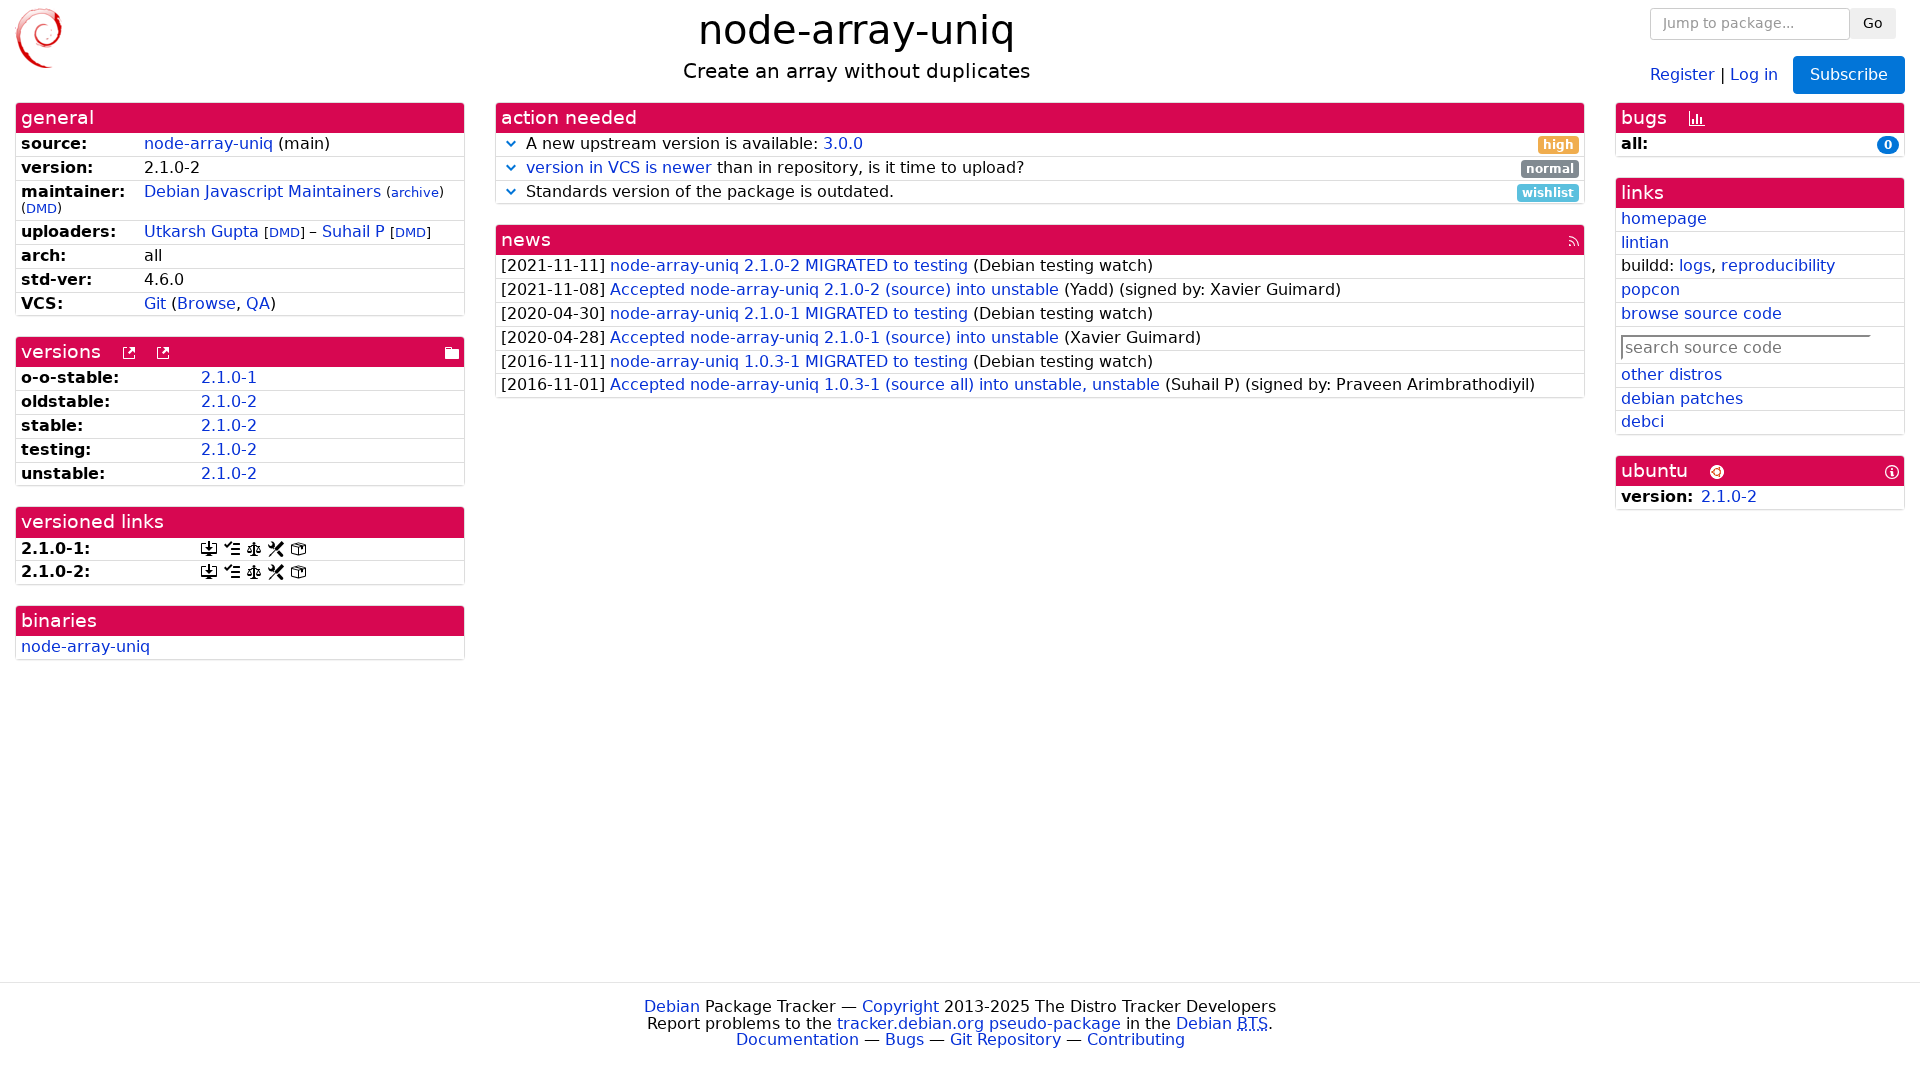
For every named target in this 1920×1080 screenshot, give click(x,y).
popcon (1650, 289)
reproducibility (1778, 265)
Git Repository (1005, 1039)
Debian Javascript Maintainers (262, 191)
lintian (1645, 242)
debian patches (1682, 398)
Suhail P (353, 231)
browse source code (1701, 313)
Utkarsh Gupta (201, 231)
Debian (672, 1006)
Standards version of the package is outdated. (1047, 192)
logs (1695, 265)
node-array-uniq (208, 143)
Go (1873, 23)
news (526, 239)
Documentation (797, 1039)
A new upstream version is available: (1047, 144)
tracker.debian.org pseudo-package (979, 1023)
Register (1682, 73)
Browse (206, 303)
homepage (1664, 218)
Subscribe (1849, 74)
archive (415, 192)
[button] (511, 143)
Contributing (1136, 1039)
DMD (41, 208)
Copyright (900, 1006)
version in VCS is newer (619, 167)
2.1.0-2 (229, 401)
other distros (1671, 374)
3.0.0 (843, 143)
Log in (1754, 73)
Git (155, 303)
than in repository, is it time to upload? (1050, 168)
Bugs (904, 1039)
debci (1642, 421)
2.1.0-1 (229, 377)
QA (258, 303)
